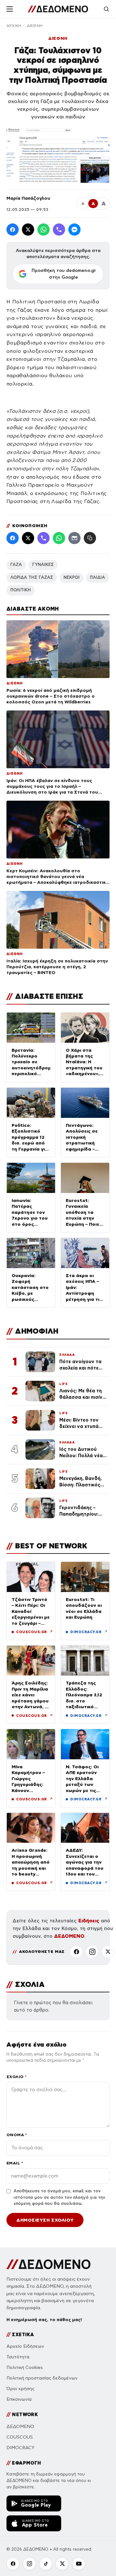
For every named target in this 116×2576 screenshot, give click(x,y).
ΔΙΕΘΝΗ (35, 26)
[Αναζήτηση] (106, 9)
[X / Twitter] (28, 230)
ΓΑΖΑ (16, 565)
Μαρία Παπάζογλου (28, 198)
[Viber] (59, 230)
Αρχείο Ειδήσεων (25, 2346)
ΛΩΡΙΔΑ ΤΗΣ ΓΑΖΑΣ (32, 578)
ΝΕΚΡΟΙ (72, 578)
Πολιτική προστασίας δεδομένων (42, 2378)
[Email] (74, 538)
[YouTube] (79, 2564)
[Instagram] (92, 1952)
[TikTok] (46, 2564)
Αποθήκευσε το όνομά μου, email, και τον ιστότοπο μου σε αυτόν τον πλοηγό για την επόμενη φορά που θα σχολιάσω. (59, 2197)
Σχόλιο (17, 2077)
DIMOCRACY (20, 2448)
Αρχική (14, 26)
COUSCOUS (20, 2437)
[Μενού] (10, 9)
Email (15, 2163)
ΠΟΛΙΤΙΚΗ (21, 590)
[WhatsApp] (43, 230)
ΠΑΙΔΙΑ (97, 578)
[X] (108, 1952)
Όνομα (17, 2135)
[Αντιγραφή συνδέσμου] (90, 538)
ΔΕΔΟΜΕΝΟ (69, 1936)
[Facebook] (13, 230)
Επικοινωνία (19, 2399)
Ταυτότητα (18, 2357)
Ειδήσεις (89, 1921)
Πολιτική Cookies (25, 2367)
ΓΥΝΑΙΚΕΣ (43, 565)
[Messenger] (74, 230)
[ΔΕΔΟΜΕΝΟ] (58, 9)
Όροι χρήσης (20, 2389)
